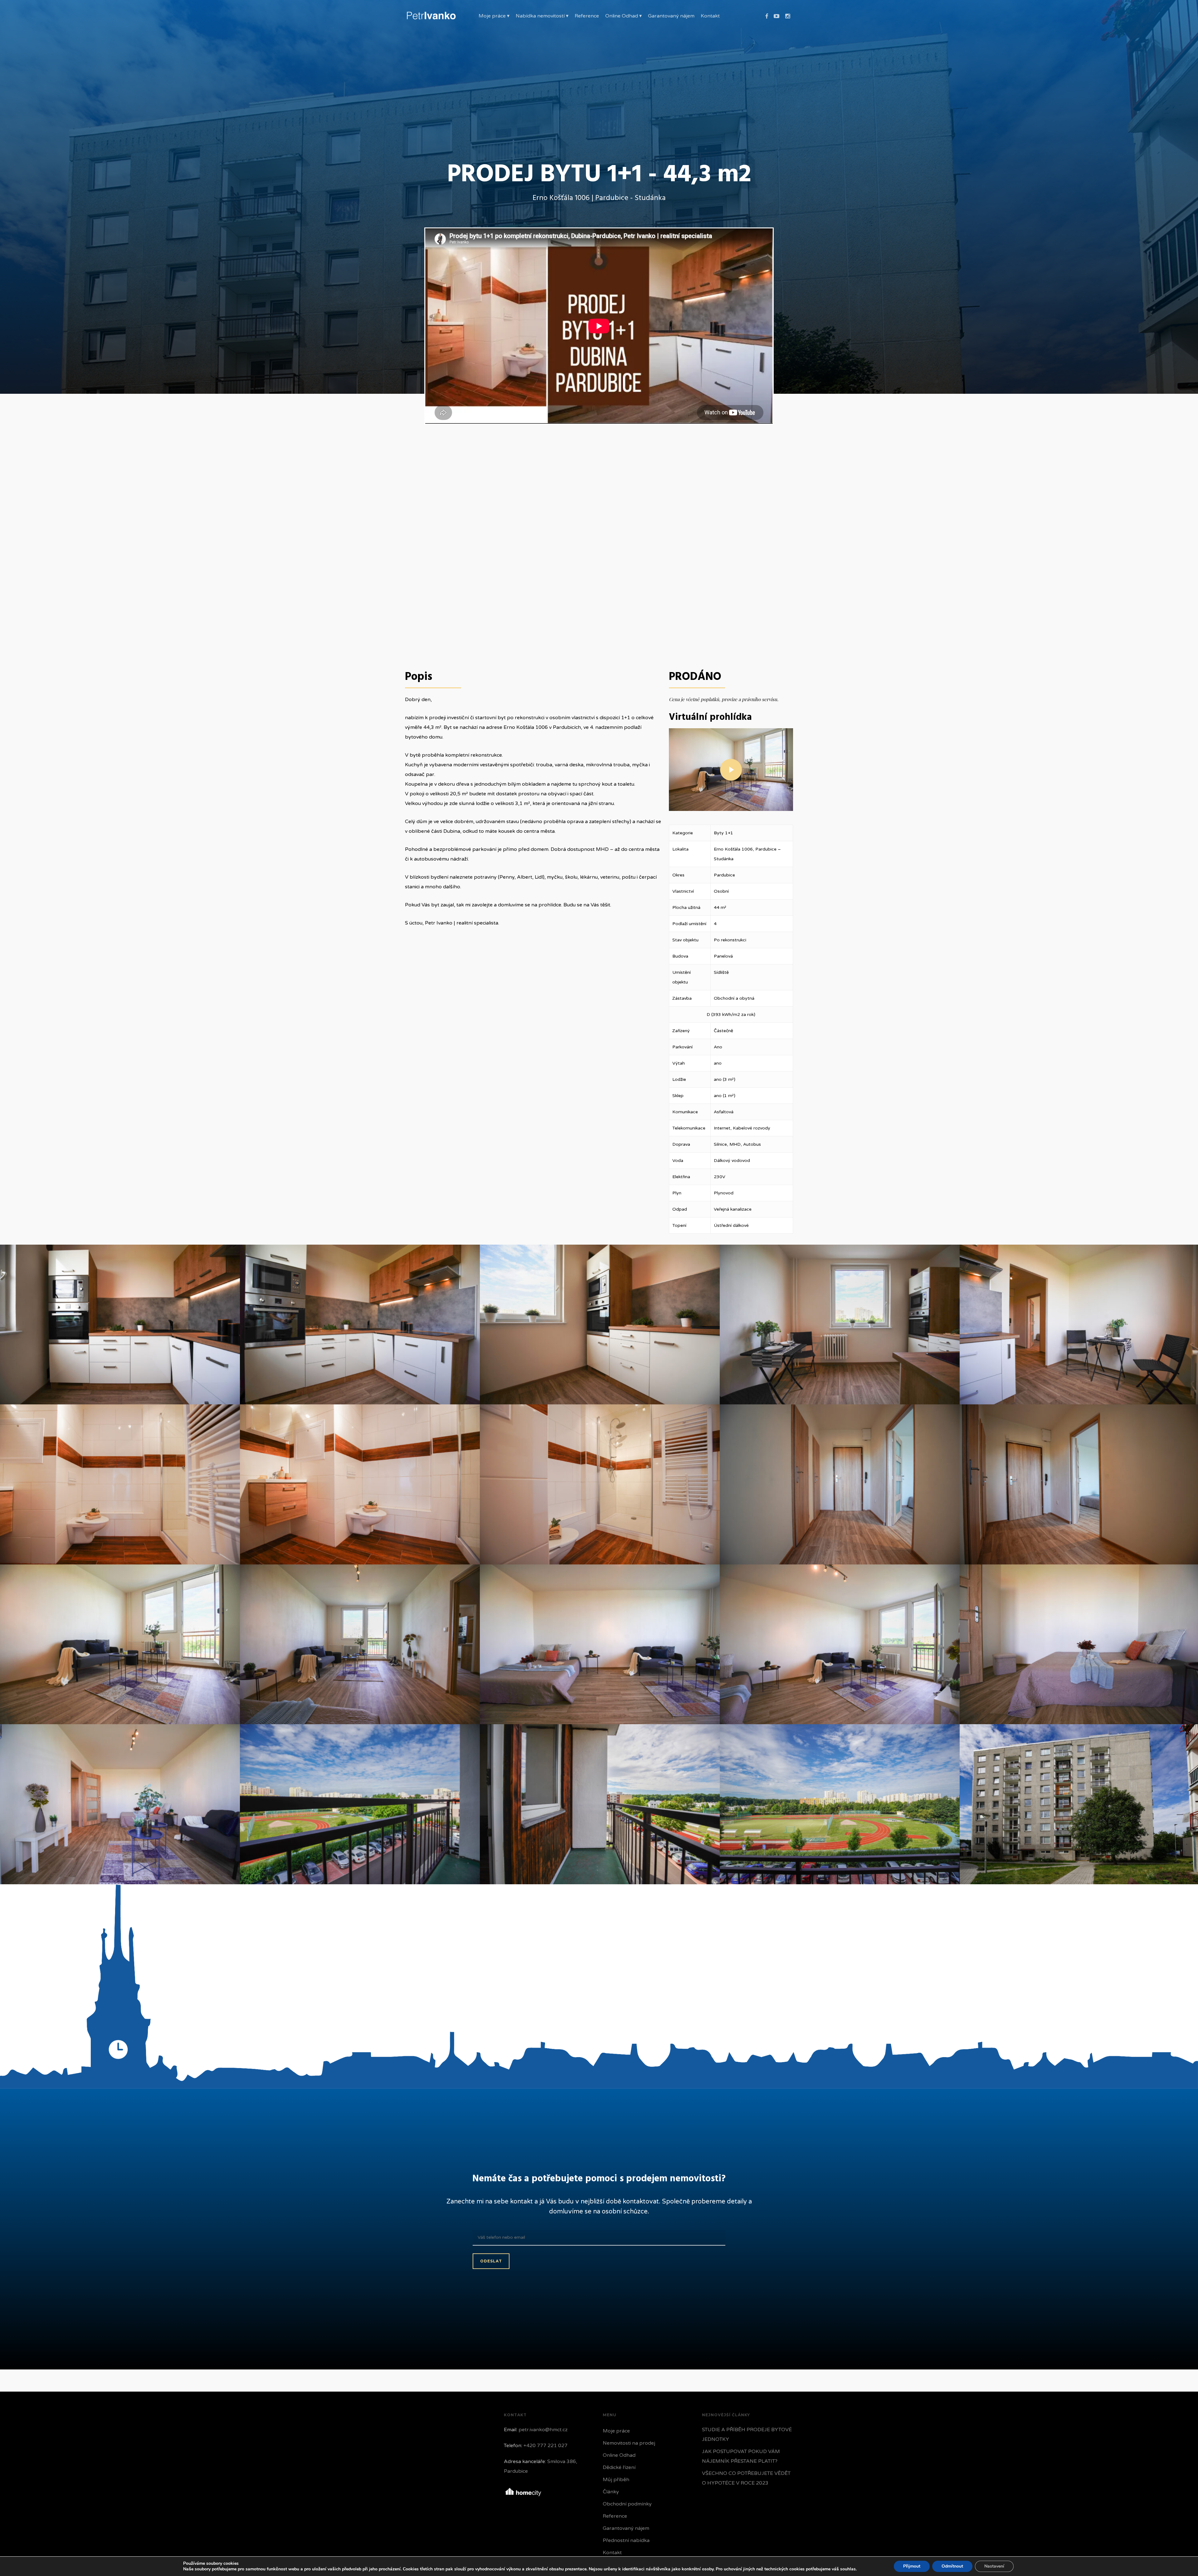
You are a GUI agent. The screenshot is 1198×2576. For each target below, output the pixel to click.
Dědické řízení (619, 2467)
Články (611, 2492)
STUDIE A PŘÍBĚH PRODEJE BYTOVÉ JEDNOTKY (747, 2435)
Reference (615, 2516)
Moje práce (616, 2431)
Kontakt (612, 2553)
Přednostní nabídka (626, 2540)
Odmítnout (952, 2566)
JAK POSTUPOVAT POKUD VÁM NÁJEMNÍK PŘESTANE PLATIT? (741, 2456)
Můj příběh (616, 2480)
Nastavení (994, 2566)
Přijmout (912, 2566)
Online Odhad (619, 2455)
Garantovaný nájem (626, 2528)
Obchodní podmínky (627, 2504)
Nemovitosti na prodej (629, 2443)
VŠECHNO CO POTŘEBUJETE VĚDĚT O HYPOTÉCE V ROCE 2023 (746, 2478)
